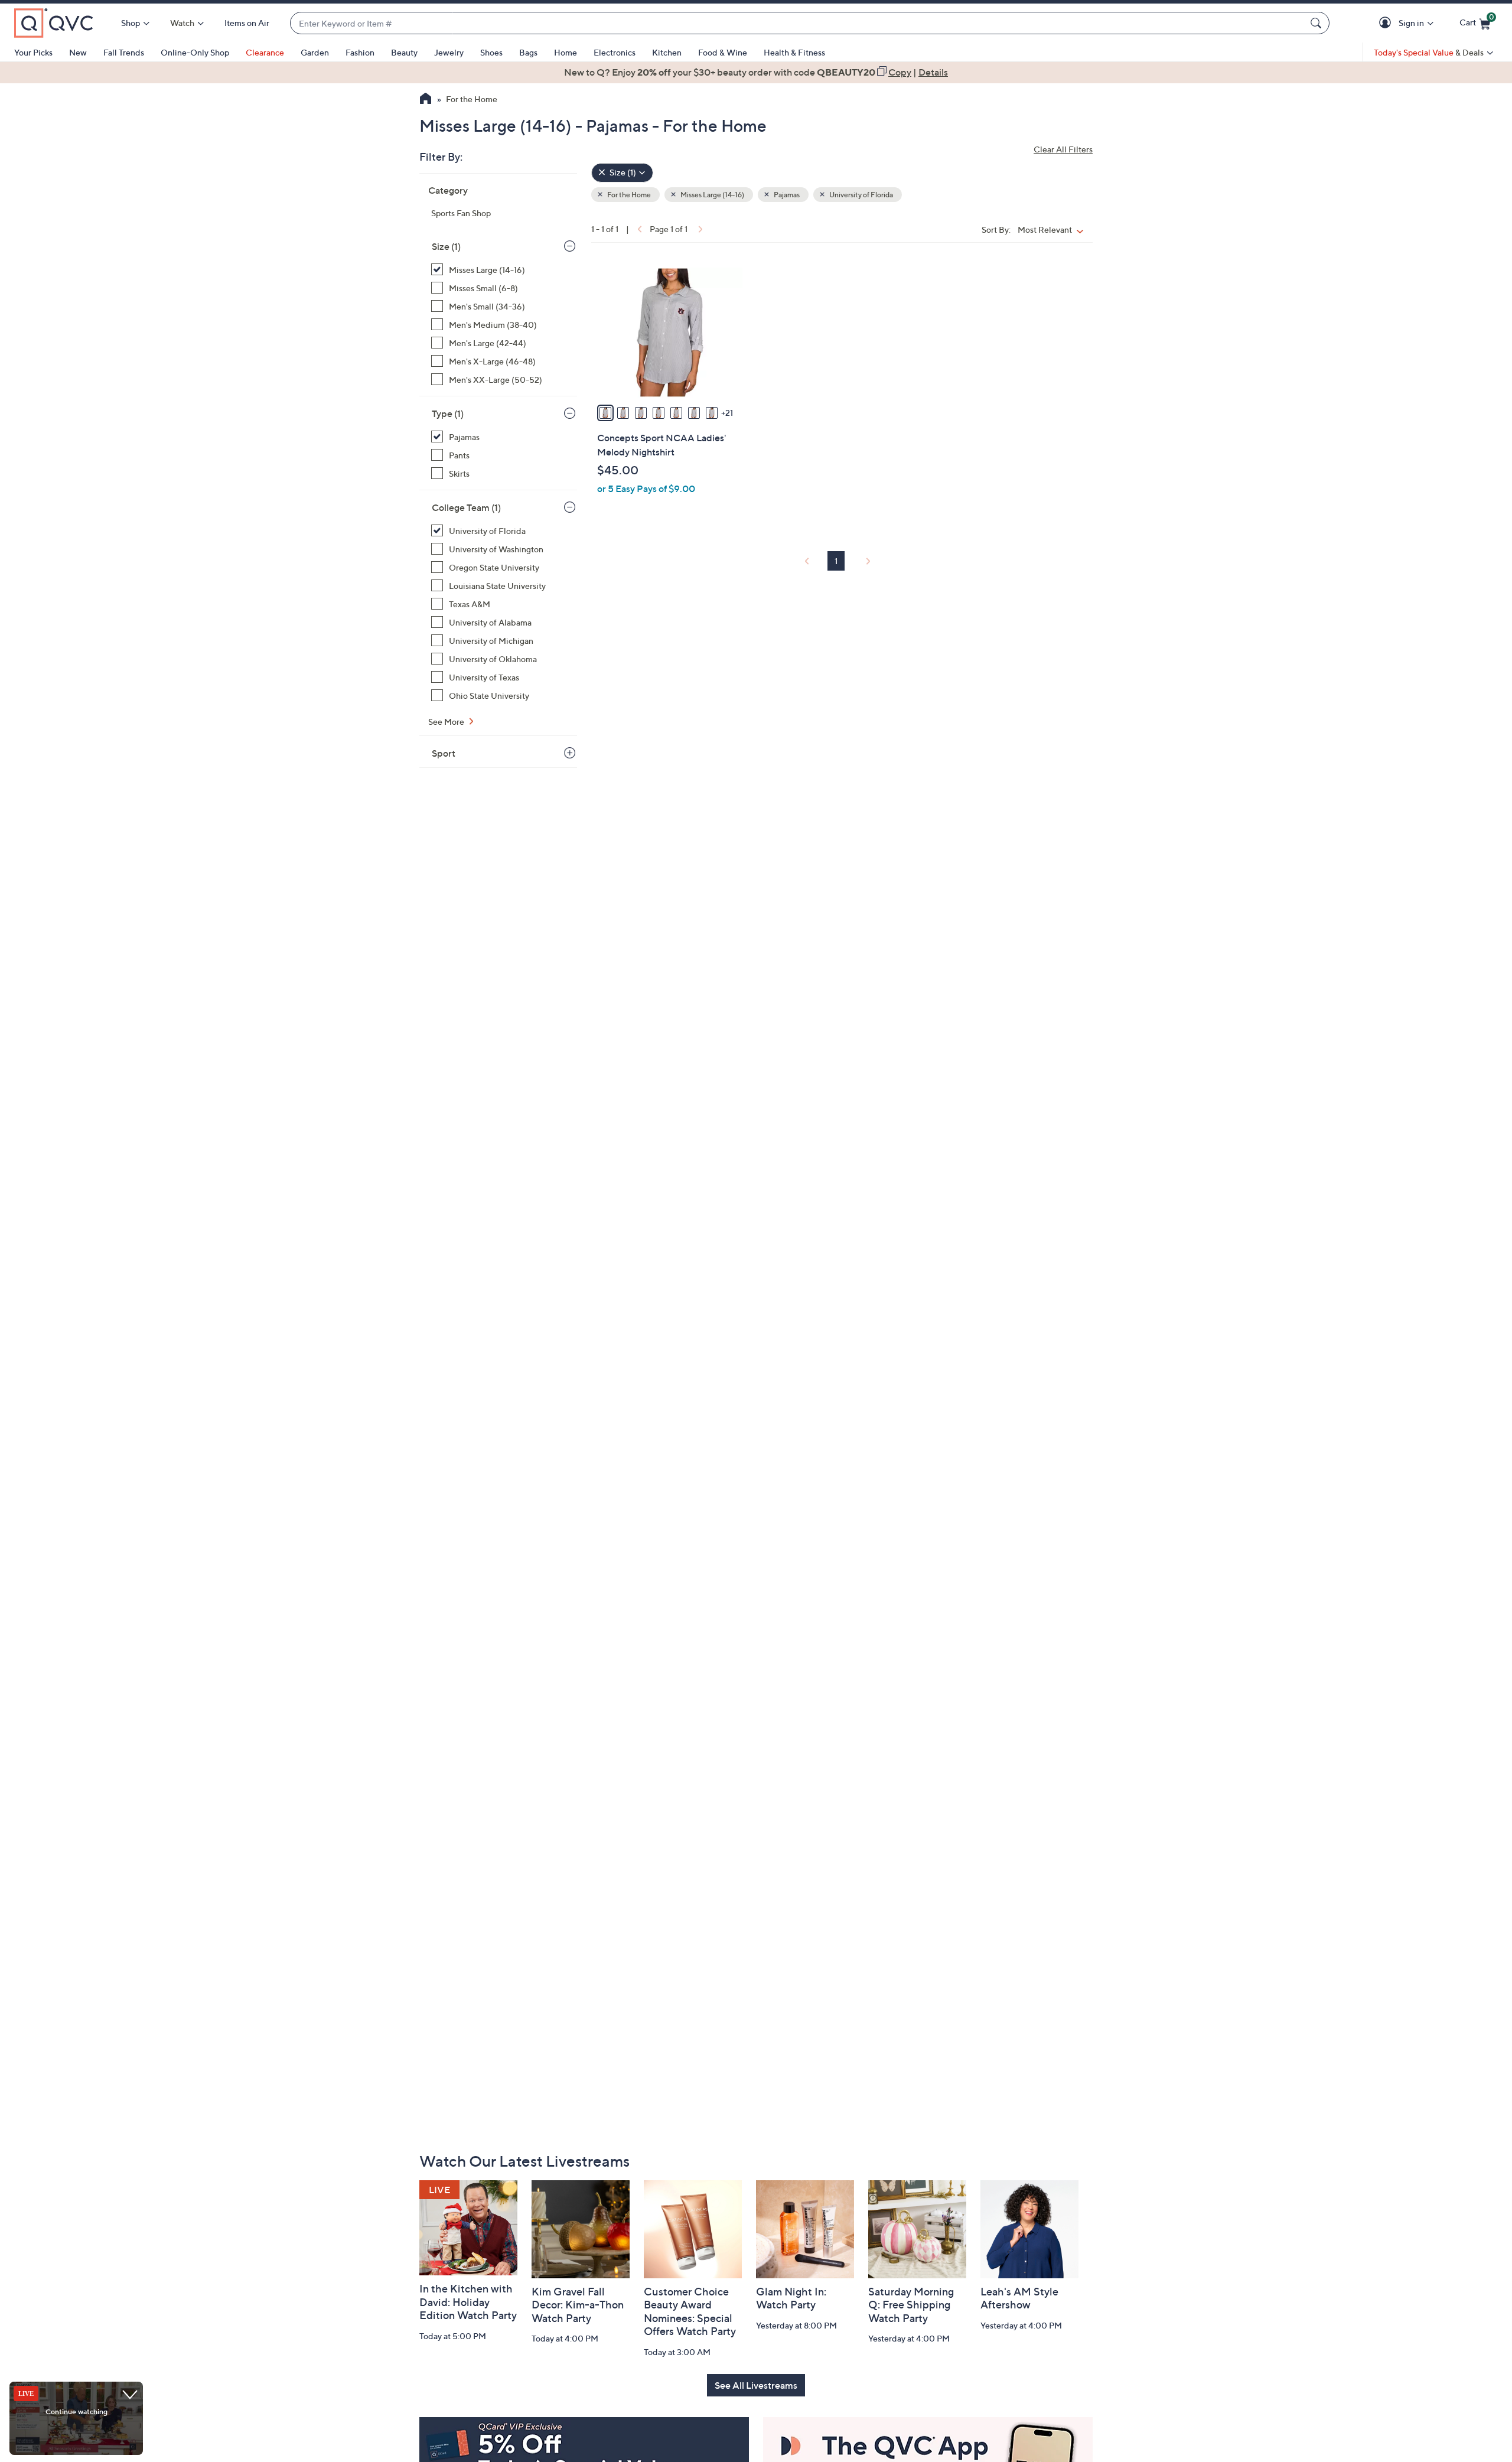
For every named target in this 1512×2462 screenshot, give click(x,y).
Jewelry (449, 52)
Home (566, 52)
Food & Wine (723, 52)
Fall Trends (124, 52)
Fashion (360, 52)
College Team (466, 507)
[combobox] (798, 23)
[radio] (605, 413)
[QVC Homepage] (426, 100)
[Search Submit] (1318, 23)
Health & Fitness (794, 52)
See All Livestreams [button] (756, 2385)
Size (446, 246)
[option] (756, 72)
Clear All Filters (1063, 149)
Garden (315, 52)
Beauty (404, 52)
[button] (1387, 23)
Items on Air (247, 23)
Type (448, 413)
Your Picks (33, 52)
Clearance (265, 52)
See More (447, 722)
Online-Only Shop (195, 52)
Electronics (615, 52)
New (78, 52)
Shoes (491, 52)
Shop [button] (131, 23)
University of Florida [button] (861, 195)
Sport (444, 753)
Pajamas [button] (786, 195)
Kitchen (667, 52)
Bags (528, 52)
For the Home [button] (628, 195)
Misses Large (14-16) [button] (712, 195)
